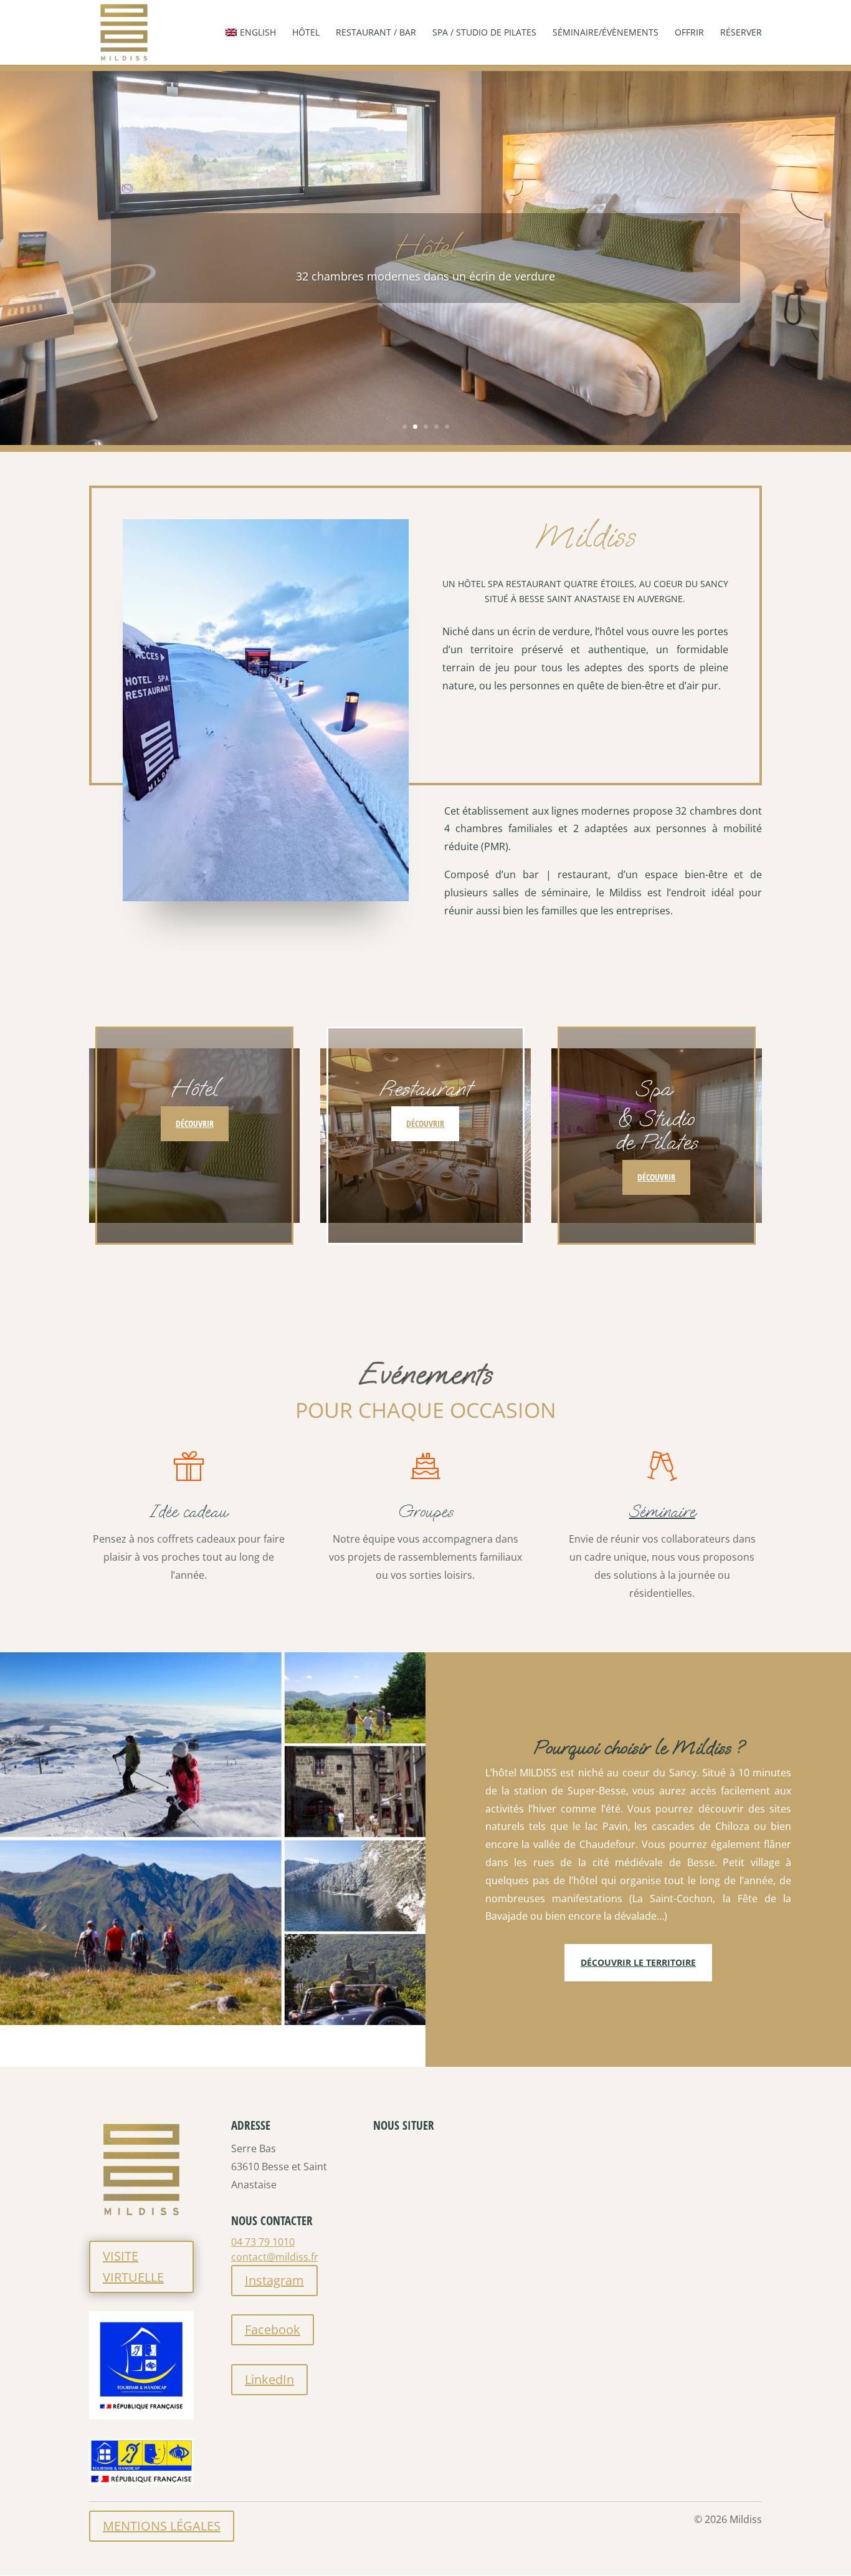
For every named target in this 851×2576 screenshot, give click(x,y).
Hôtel (306, 33)
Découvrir (195, 1123)
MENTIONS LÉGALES (162, 2526)
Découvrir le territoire (638, 1962)
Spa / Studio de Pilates (484, 33)
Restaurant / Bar (376, 33)
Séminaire (662, 1511)
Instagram (274, 2280)
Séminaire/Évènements (606, 33)
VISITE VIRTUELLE (133, 2267)
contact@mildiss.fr (275, 2257)
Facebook (273, 2329)
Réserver (741, 33)
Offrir (689, 33)
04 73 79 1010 (263, 2242)
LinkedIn (269, 2379)
